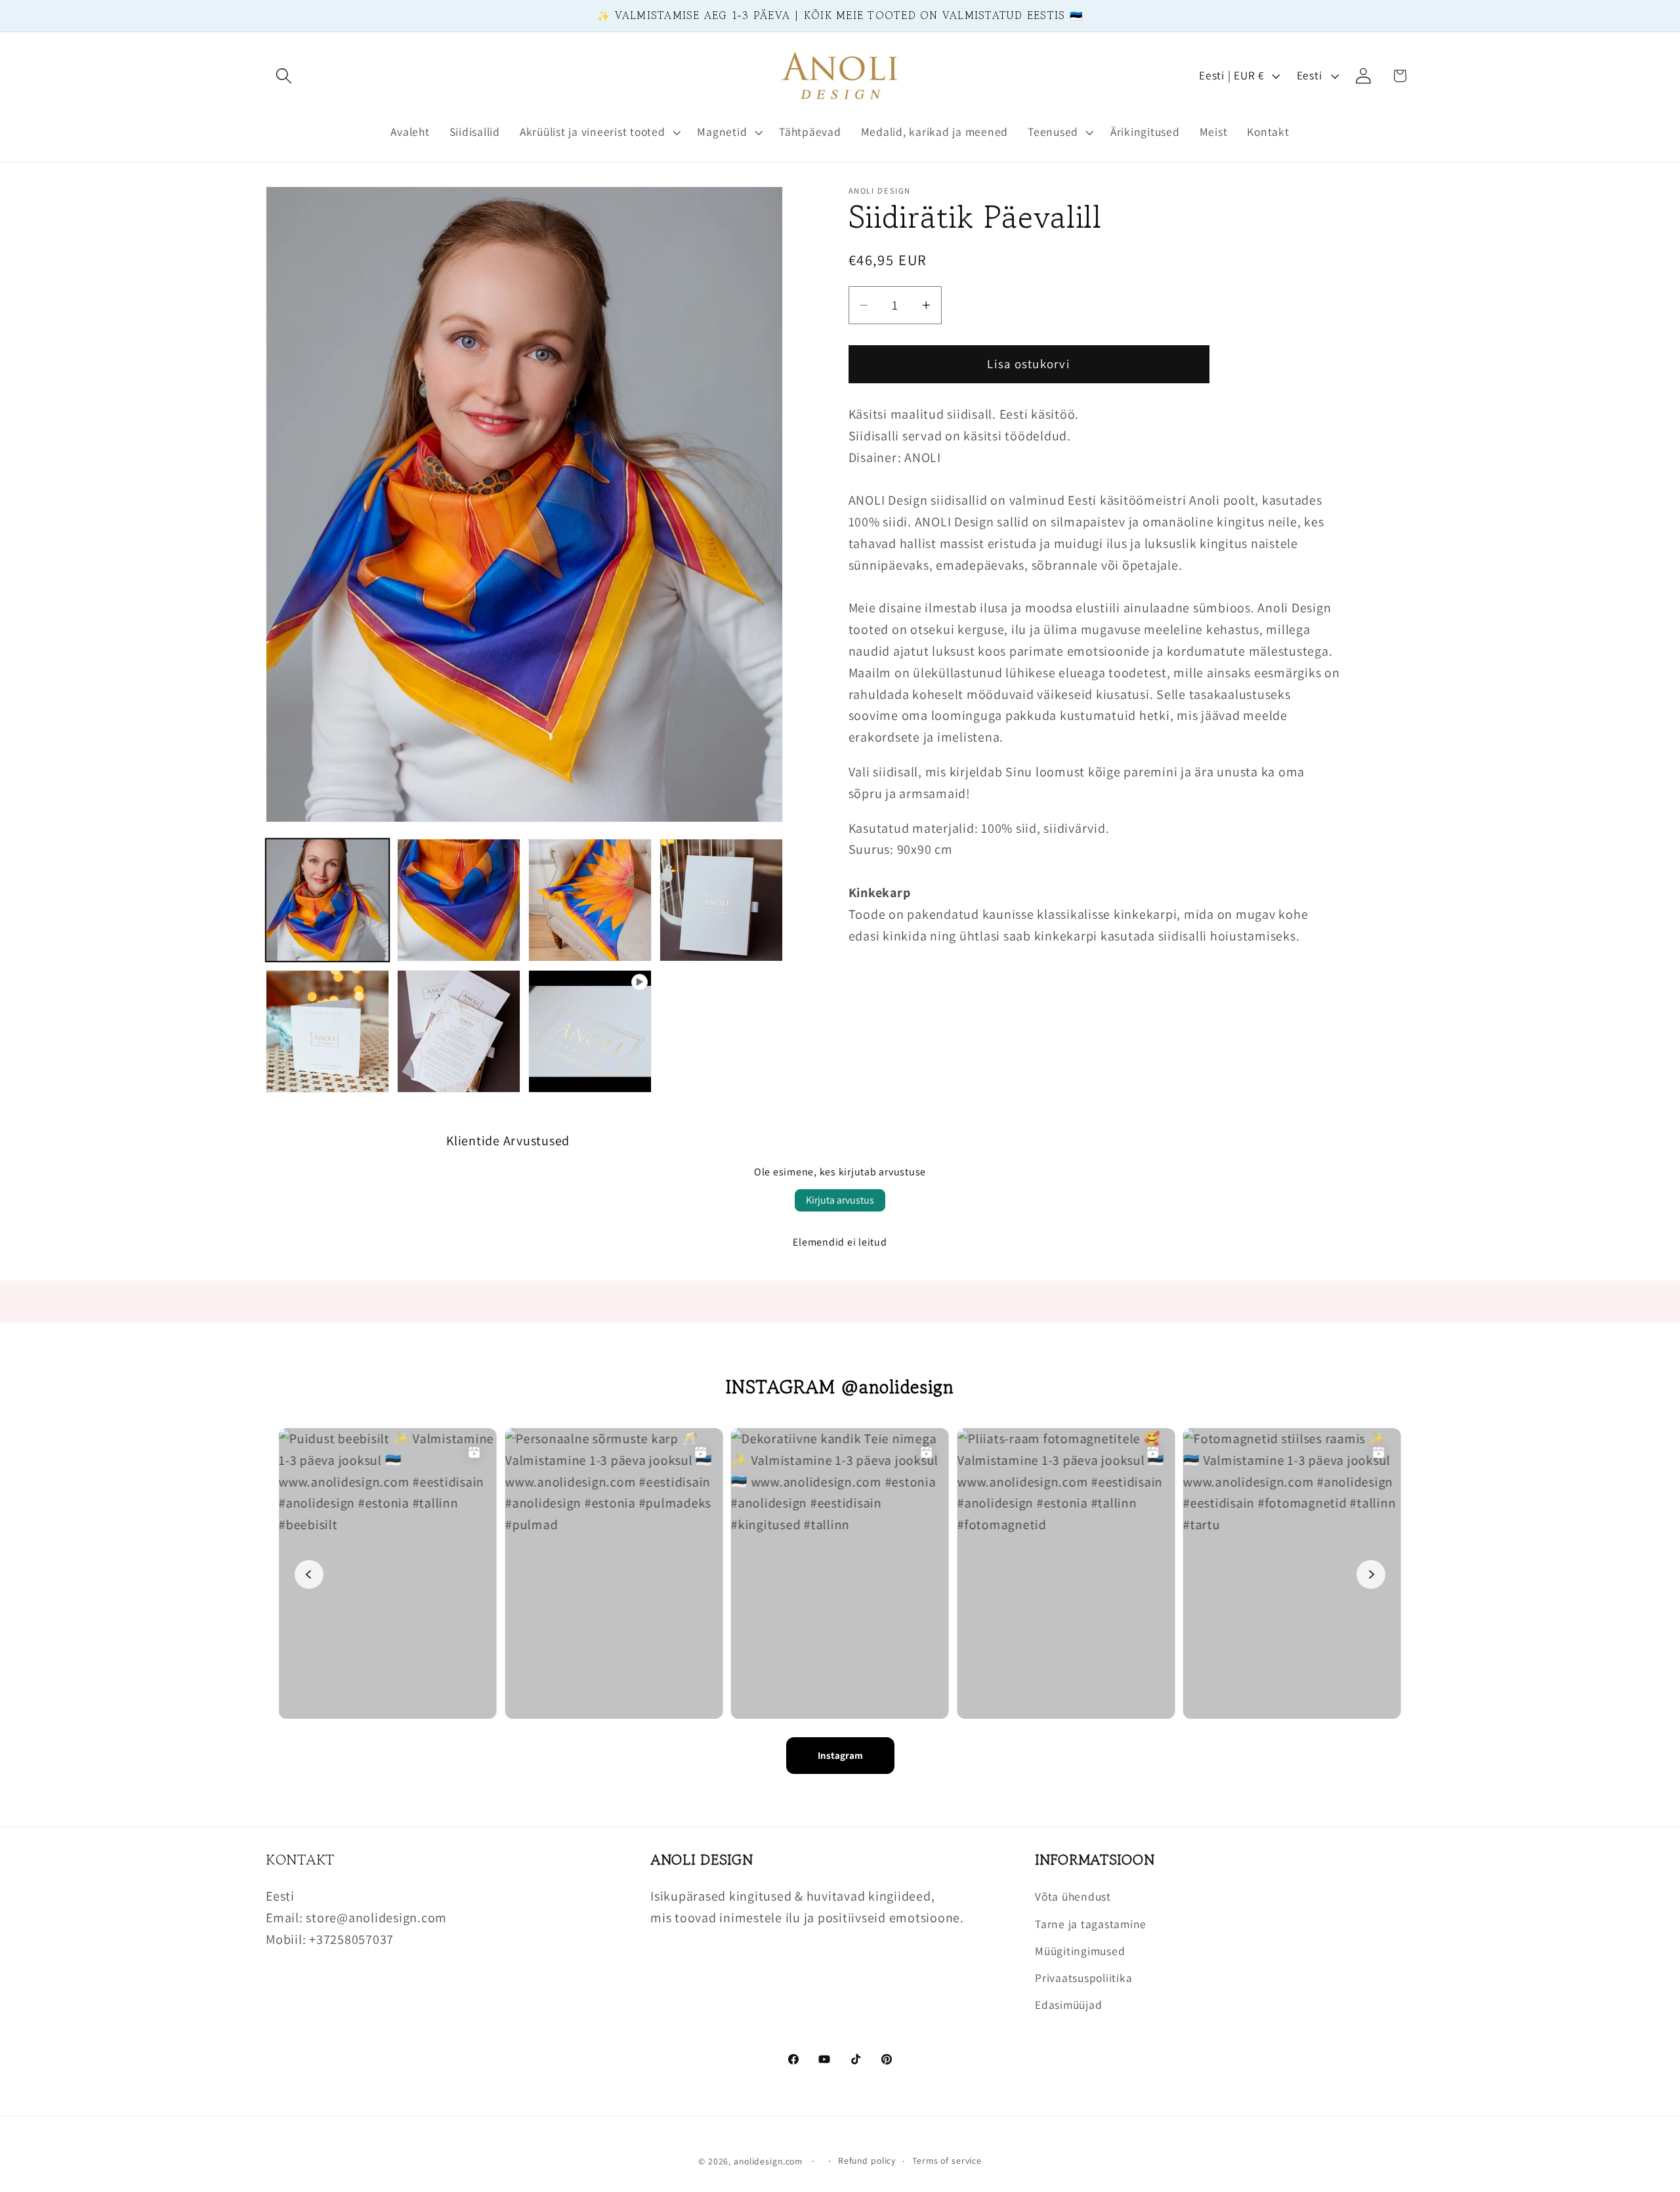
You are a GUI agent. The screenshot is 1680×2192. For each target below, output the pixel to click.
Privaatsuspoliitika (1083, 1978)
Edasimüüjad (1068, 2005)
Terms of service (947, 2160)
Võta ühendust (1073, 1896)
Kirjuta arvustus (840, 1200)
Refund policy (867, 2160)
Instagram (840, 1755)
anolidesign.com (768, 2161)
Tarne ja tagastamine (1091, 1924)
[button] (284, 76)
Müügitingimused (1080, 1951)
